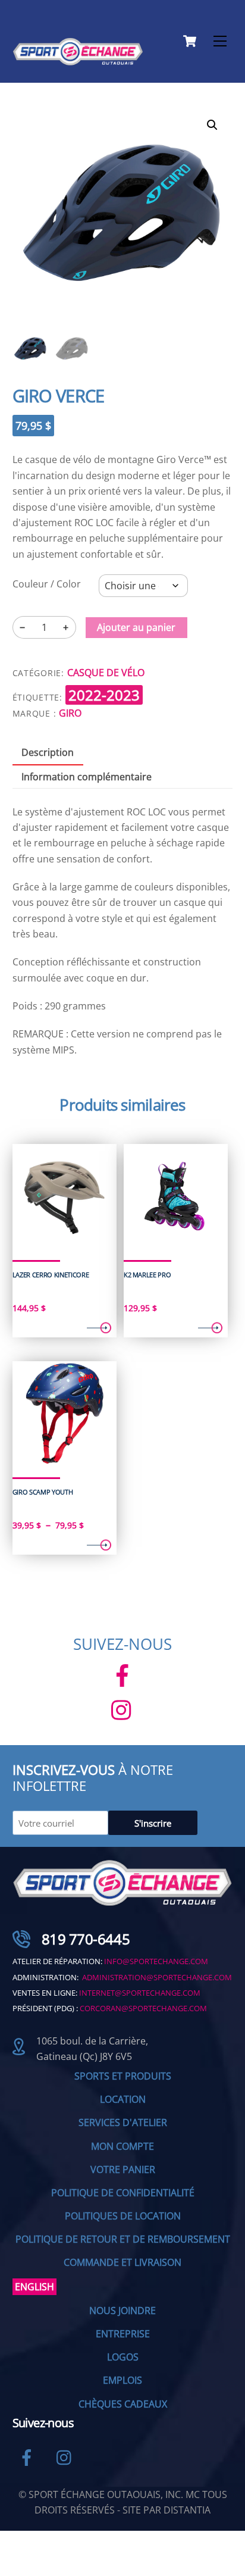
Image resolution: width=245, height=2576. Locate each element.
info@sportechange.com (156, 1961)
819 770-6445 (86, 1939)
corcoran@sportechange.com (143, 2008)
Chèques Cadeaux (123, 2404)
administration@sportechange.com (157, 1977)
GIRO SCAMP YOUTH (43, 1492)
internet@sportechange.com (140, 1993)
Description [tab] (48, 752)
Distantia (187, 2510)
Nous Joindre (122, 2311)
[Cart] (190, 41)
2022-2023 (104, 695)
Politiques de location (123, 2216)
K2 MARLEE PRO (147, 1275)
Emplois (122, 2380)
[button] (212, 125)
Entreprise (123, 2334)
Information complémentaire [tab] (87, 777)
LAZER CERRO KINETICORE (51, 1275)
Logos (123, 2357)
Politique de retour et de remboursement (123, 2239)
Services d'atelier (123, 2122)
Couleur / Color (47, 584)
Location (123, 2099)
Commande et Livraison (122, 2262)
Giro (70, 713)
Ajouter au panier (136, 627)
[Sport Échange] (78, 60)
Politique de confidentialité (123, 2193)
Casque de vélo (106, 673)
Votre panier (123, 2169)
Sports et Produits (123, 2076)
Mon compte (122, 2146)
